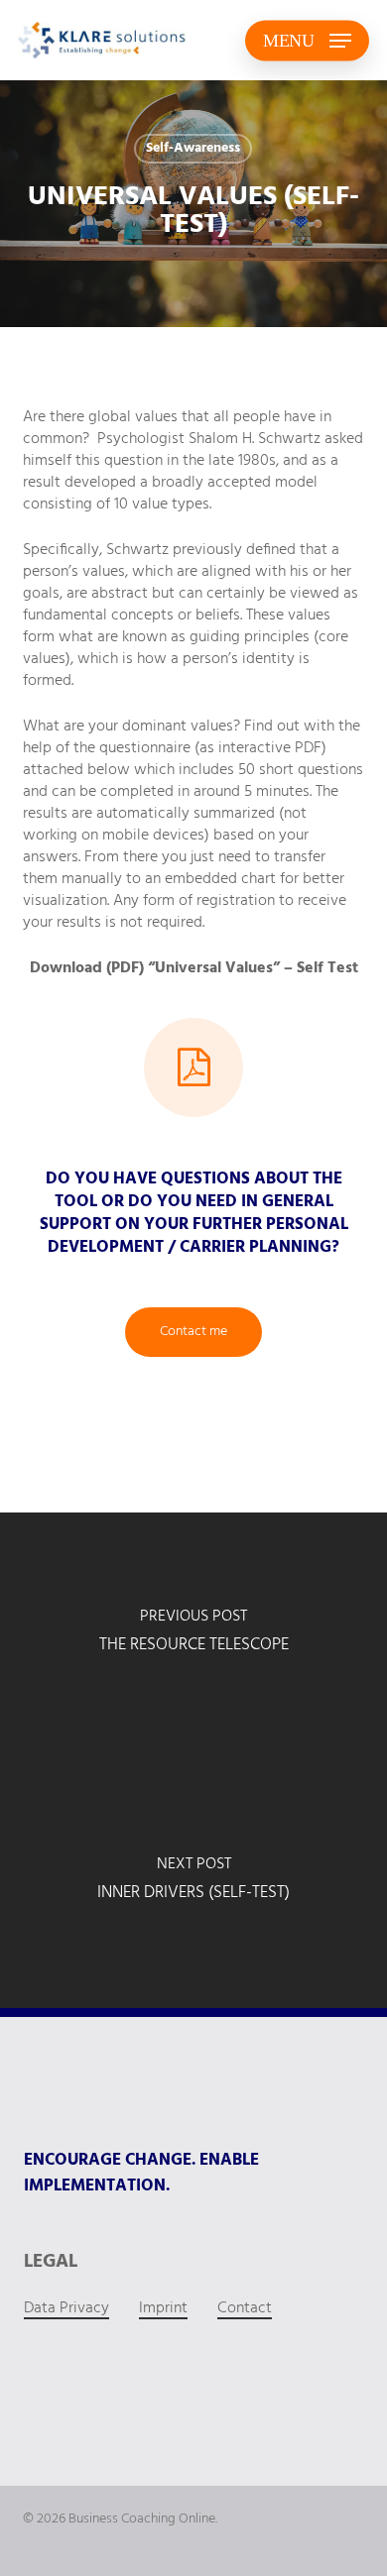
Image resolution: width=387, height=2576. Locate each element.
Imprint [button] (163, 2308)
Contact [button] (245, 2308)
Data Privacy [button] (66, 2308)
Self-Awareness (193, 148)
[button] (307, 41)
